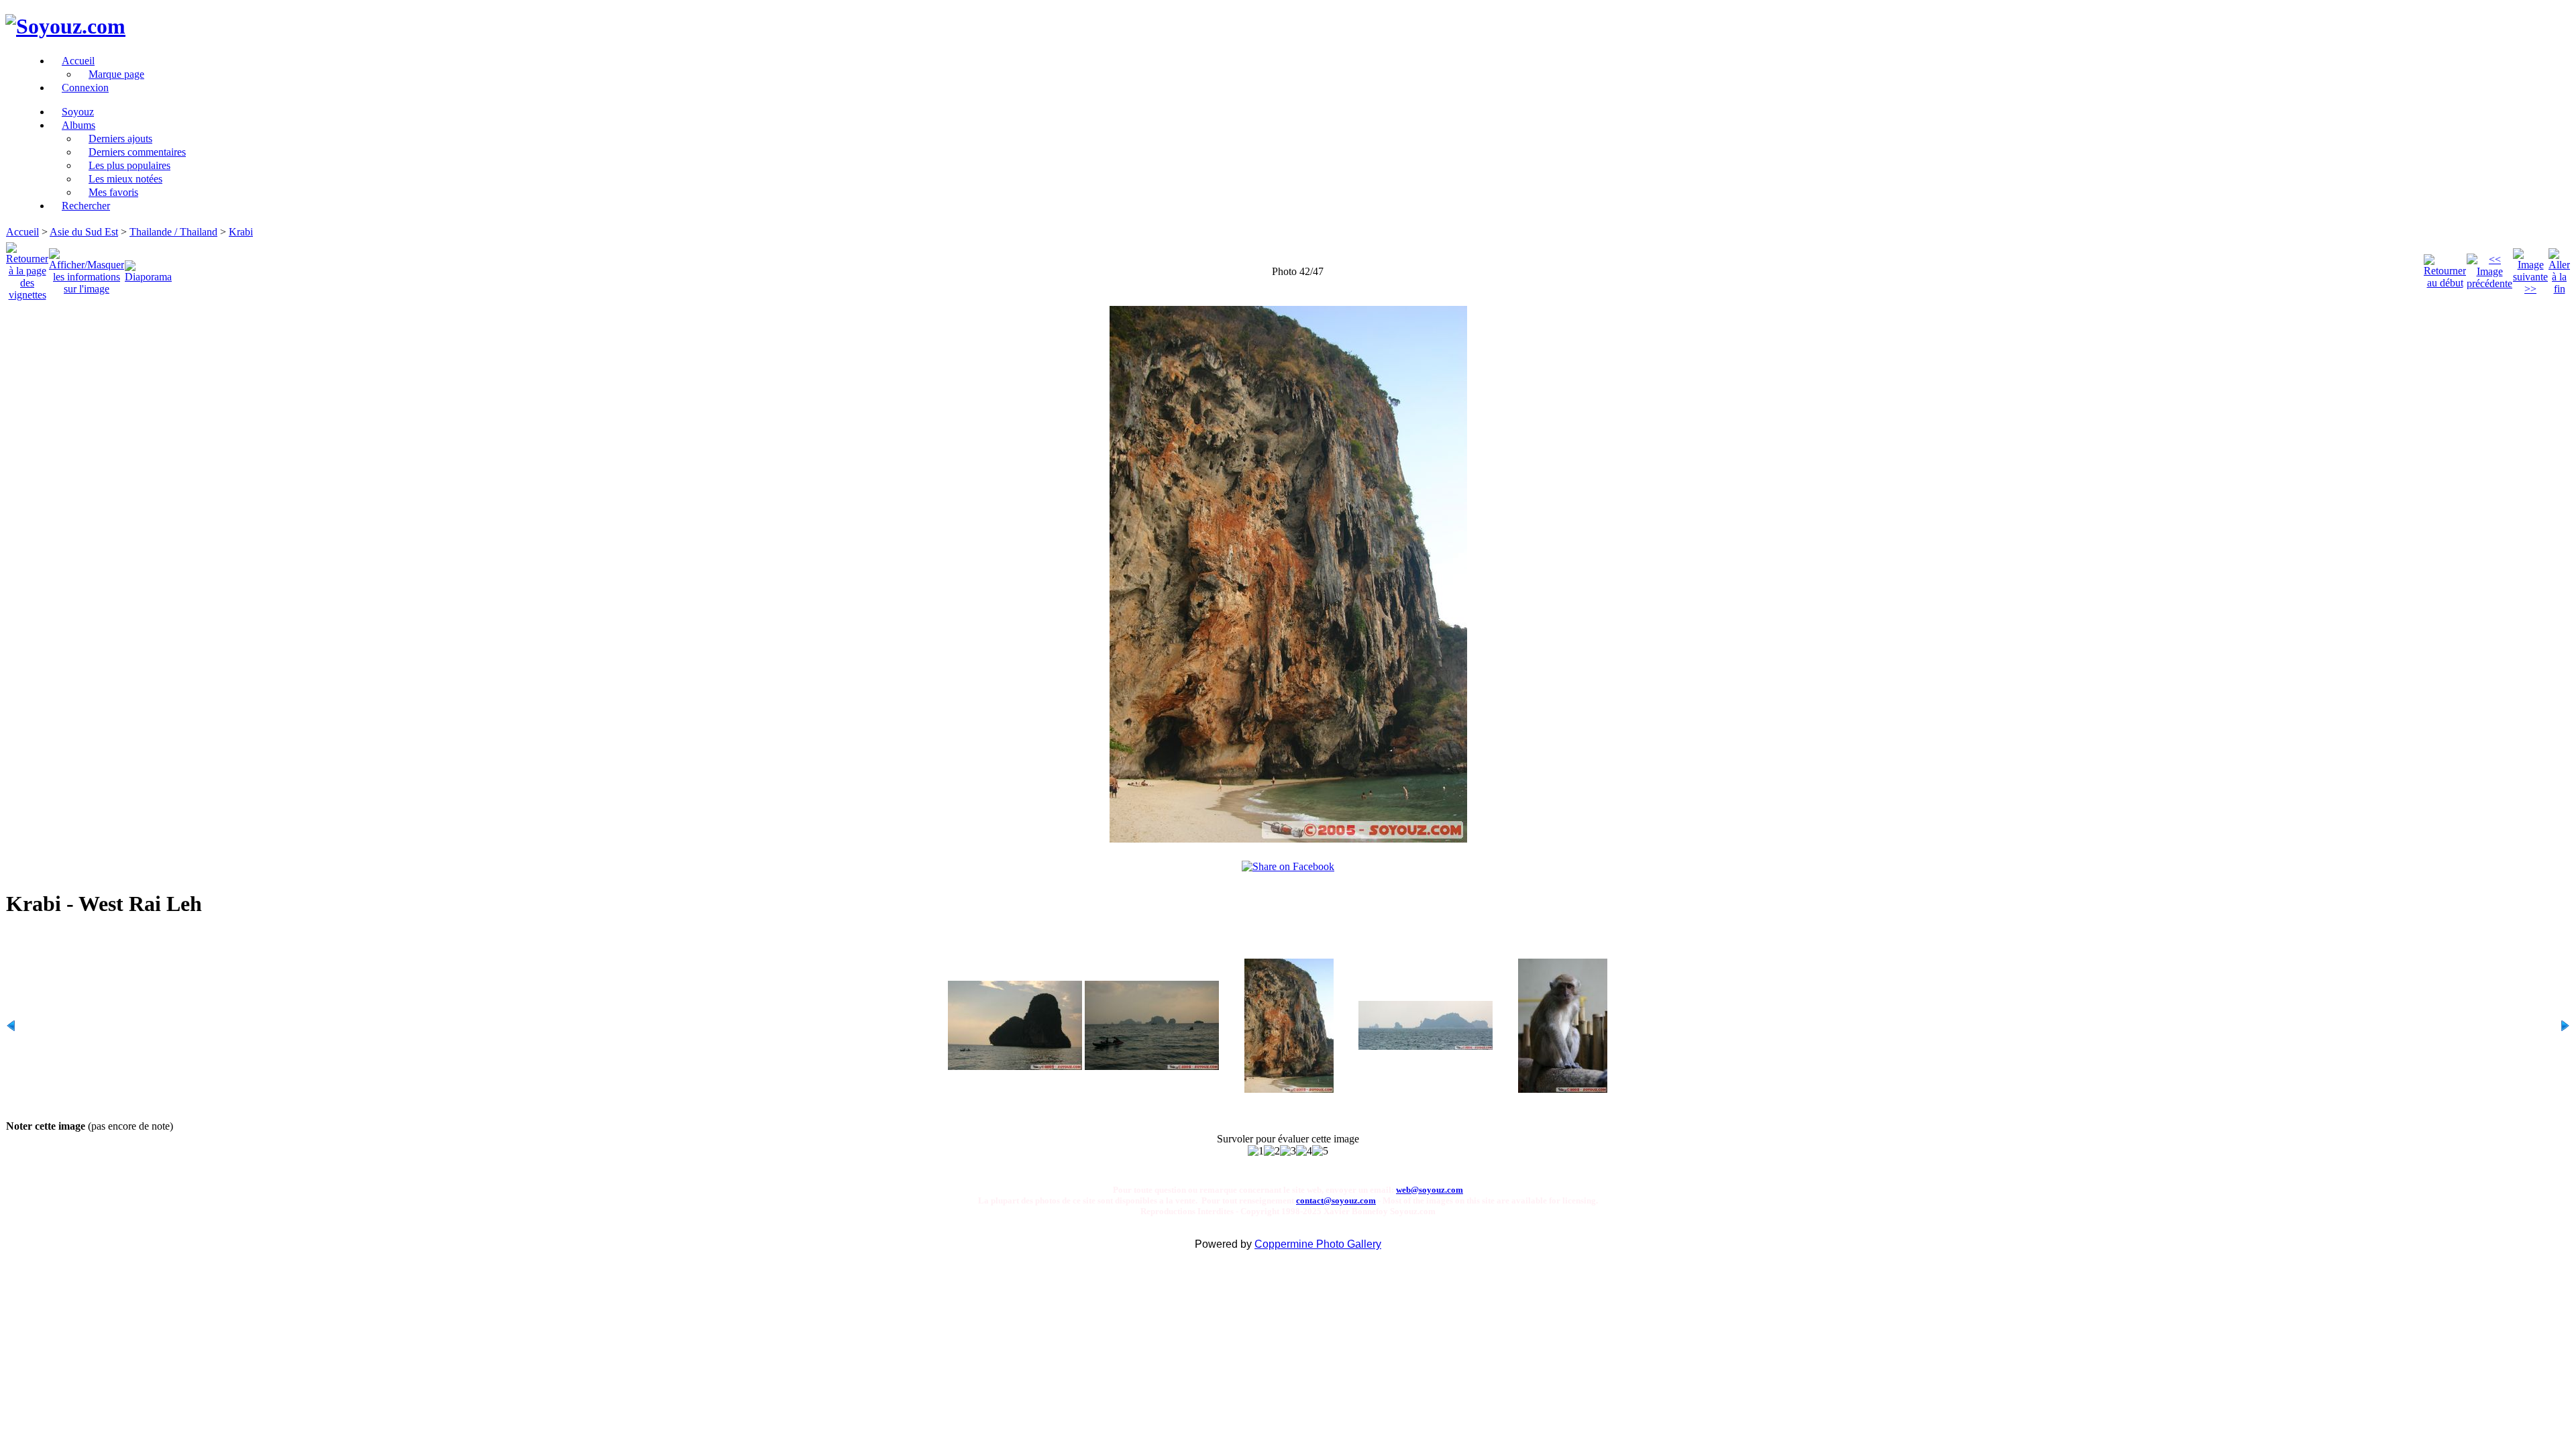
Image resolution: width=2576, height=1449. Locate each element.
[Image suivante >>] (2530, 268)
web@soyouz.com (1430, 1190)
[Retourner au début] (2445, 268)
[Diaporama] (148, 268)
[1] (1256, 1151)
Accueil (22, 232)
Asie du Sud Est (84, 232)
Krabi (241, 232)
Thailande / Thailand (173, 232)
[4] (1304, 1151)
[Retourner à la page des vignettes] (27, 268)
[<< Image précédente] (2489, 268)
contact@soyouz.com (1336, 1200)
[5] (1320, 1151)
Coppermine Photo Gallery (1318, 1244)
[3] (1288, 1151)
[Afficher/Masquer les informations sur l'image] (87, 268)
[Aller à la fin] (2559, 268)
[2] (1272, 1151)
